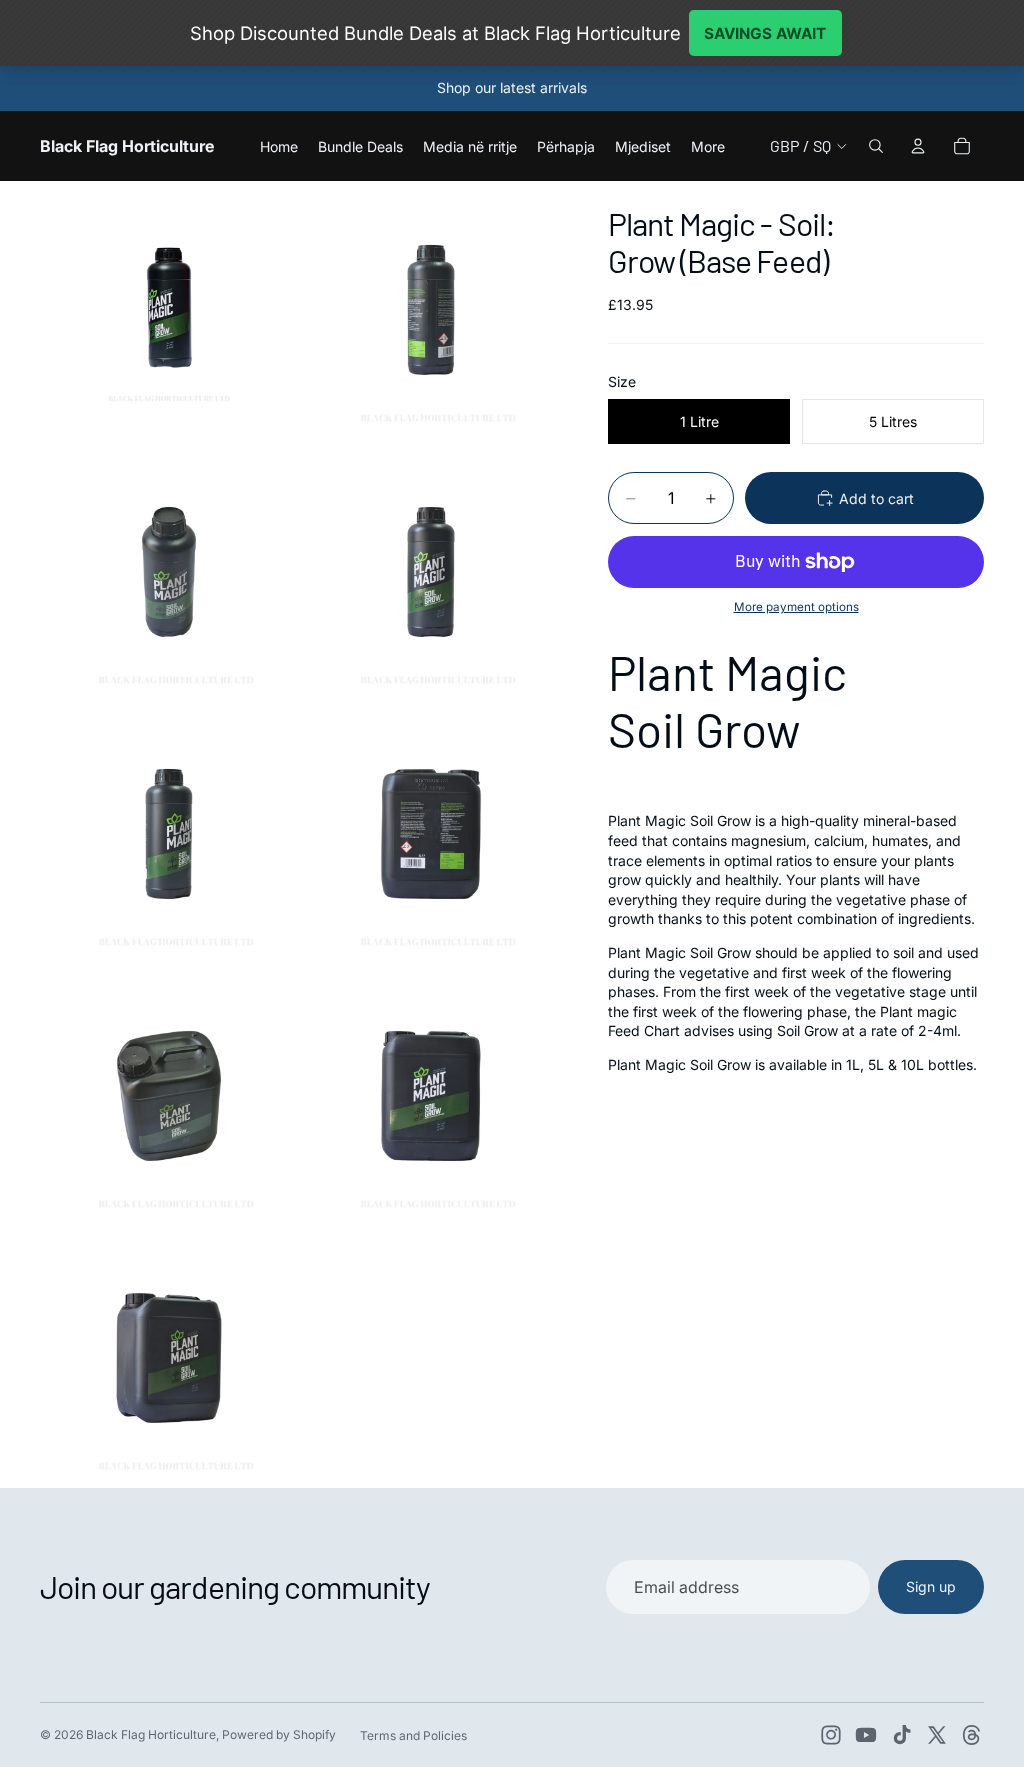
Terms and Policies (413, 1735)
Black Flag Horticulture (151, 1734)
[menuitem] (708, 146)
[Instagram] (831, 1735)
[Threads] (972, 1735)
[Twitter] (937, 1735)
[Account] (918, 146)
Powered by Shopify (279, 1734)
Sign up (931, 1586)
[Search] (876, 146)
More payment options (796, 607)
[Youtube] (866, 1735)
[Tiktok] (902, 1735)
